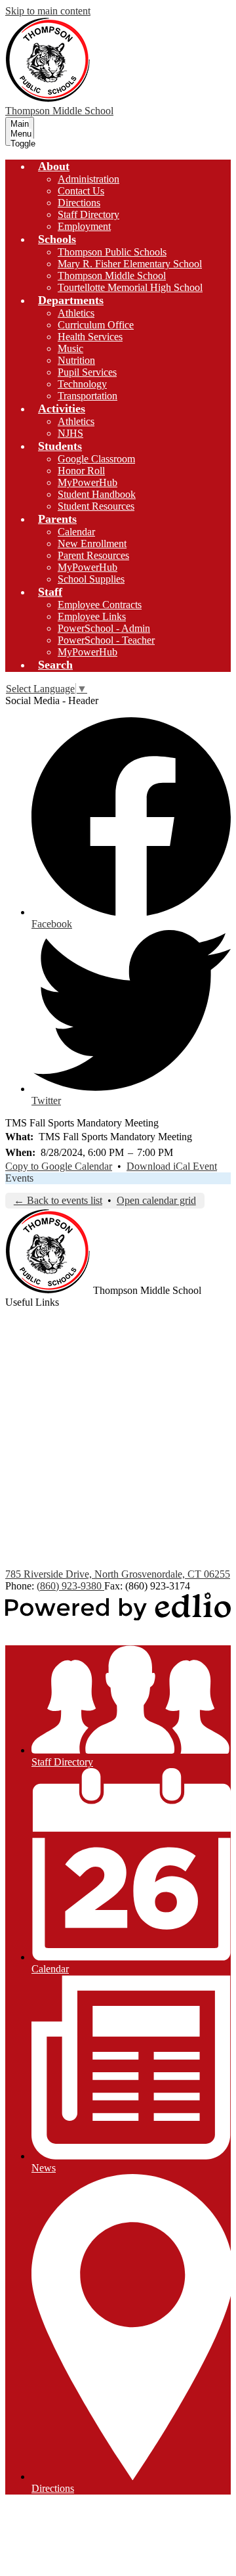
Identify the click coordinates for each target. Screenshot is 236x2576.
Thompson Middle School (112, 276)
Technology (82, 384)
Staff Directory (88, 214)
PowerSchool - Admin (104, 628)
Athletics (76, 313)
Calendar (76, 532)
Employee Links (92, 616)
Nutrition (76, 360)
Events (19, 1178)
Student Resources (96, 506)
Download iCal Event (172, 1166)
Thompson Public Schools (112, 252)
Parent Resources (93, 555)
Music (70, 348)
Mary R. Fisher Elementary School (130, 264)
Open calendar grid (156, 1200)
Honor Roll (81, 471)
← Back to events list (58, 1200)
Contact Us (81, 191)
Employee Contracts (100, 605)
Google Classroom (96, 459)
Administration (88, 179)
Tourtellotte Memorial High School (130, 287)
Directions (79, 203)
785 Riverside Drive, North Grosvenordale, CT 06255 (118, 1574)
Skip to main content (48, 11)
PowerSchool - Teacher (106, 640)
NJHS (70, 433)
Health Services (90, 337)
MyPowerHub (88, 482)
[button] (54, 166)
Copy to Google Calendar (59, 1166)
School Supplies (91, 579)
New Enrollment (92, 544)
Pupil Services (87, 372)
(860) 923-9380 (70, 1586)
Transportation (88, 396)
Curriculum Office (96, 325)
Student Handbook (97, 494)
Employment (84, 226)
